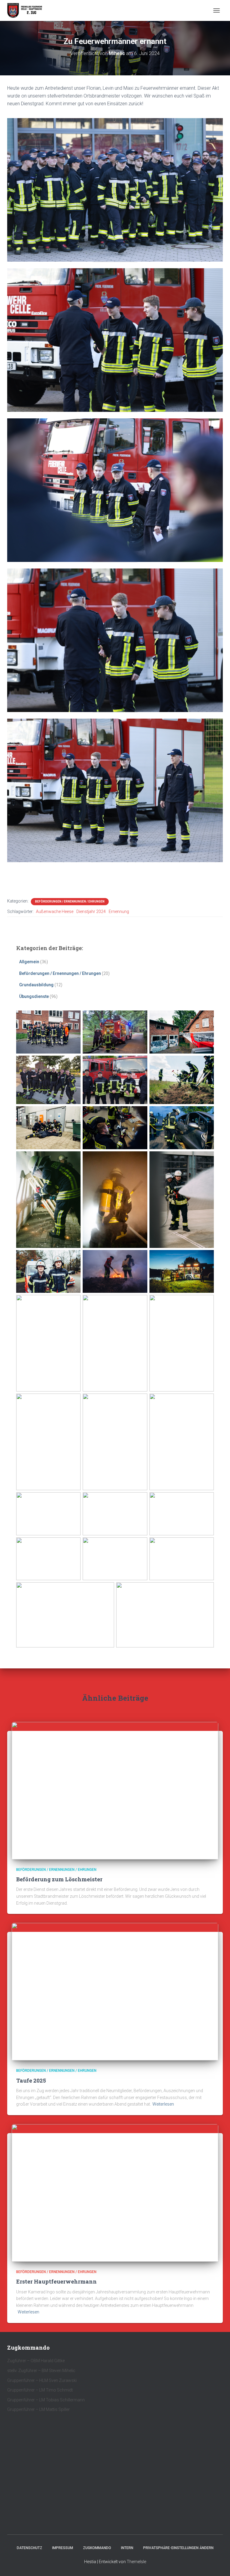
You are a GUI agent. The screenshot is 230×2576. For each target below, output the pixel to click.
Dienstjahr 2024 (91, 911)
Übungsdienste (34, 996)
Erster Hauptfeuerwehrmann (56, 2281)
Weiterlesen (163, 2104)
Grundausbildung (36, 985)
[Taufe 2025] (115, 1991)
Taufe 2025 (31, 2080)
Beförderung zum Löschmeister (59, 1879)
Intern (127, 2548)
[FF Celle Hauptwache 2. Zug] (27, 10)
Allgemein (29, 962)
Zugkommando (97, 2548)
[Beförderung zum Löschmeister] (115, 1790)
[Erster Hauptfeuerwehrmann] (115, 2193)
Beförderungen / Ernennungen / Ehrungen (70, 901)
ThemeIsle (136, 2562)
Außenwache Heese (55, 911)
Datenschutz (29, 2548)
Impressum (63, 2548)
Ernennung (119, 911)
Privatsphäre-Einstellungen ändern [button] (178, 2548)
